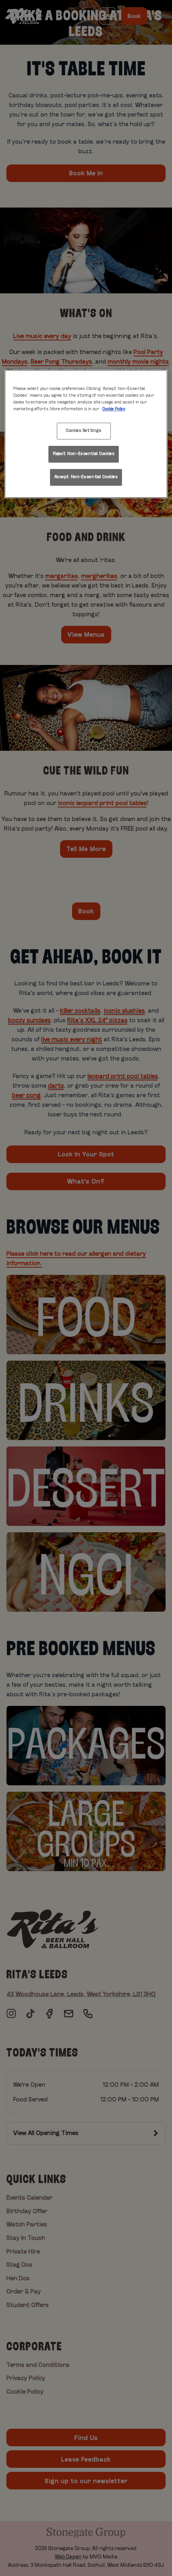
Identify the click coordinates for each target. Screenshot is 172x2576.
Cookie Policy (114, 409)
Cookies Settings (84, 431)
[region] (86, 434)
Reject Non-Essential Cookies (84, 454)
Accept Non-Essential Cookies (86, 477)
